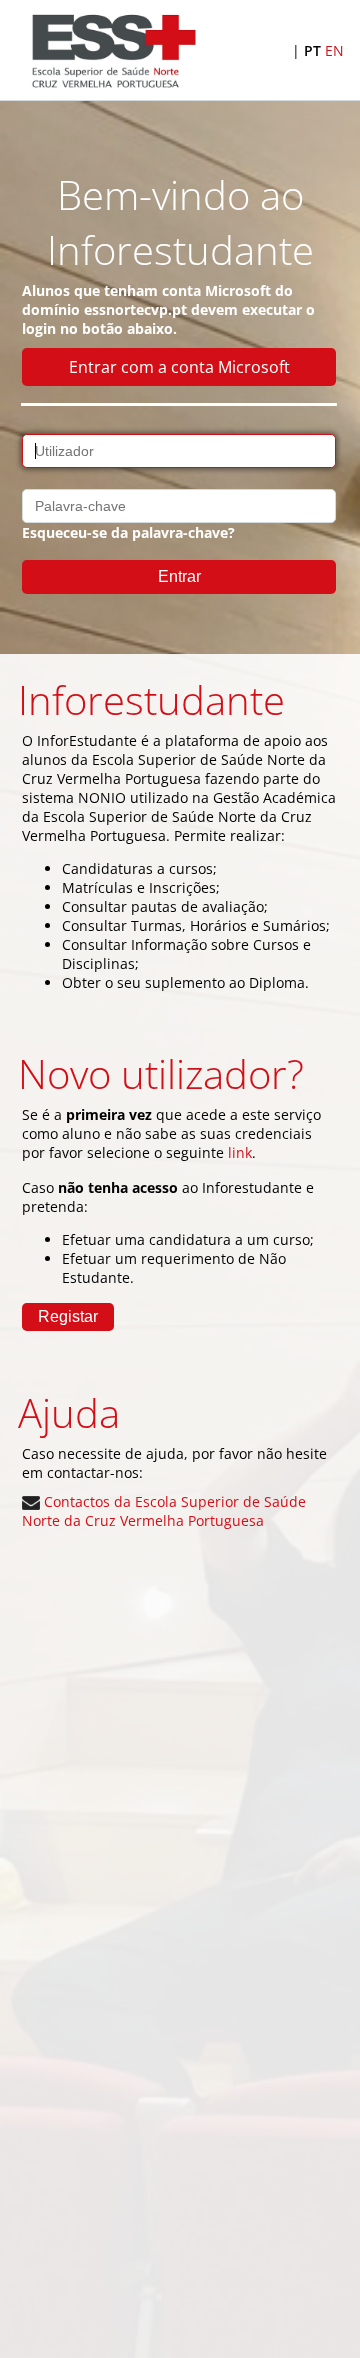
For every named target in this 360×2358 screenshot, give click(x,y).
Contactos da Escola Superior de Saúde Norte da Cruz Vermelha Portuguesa (164, 1511)
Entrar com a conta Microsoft (179, 367)
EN (334, 50)
